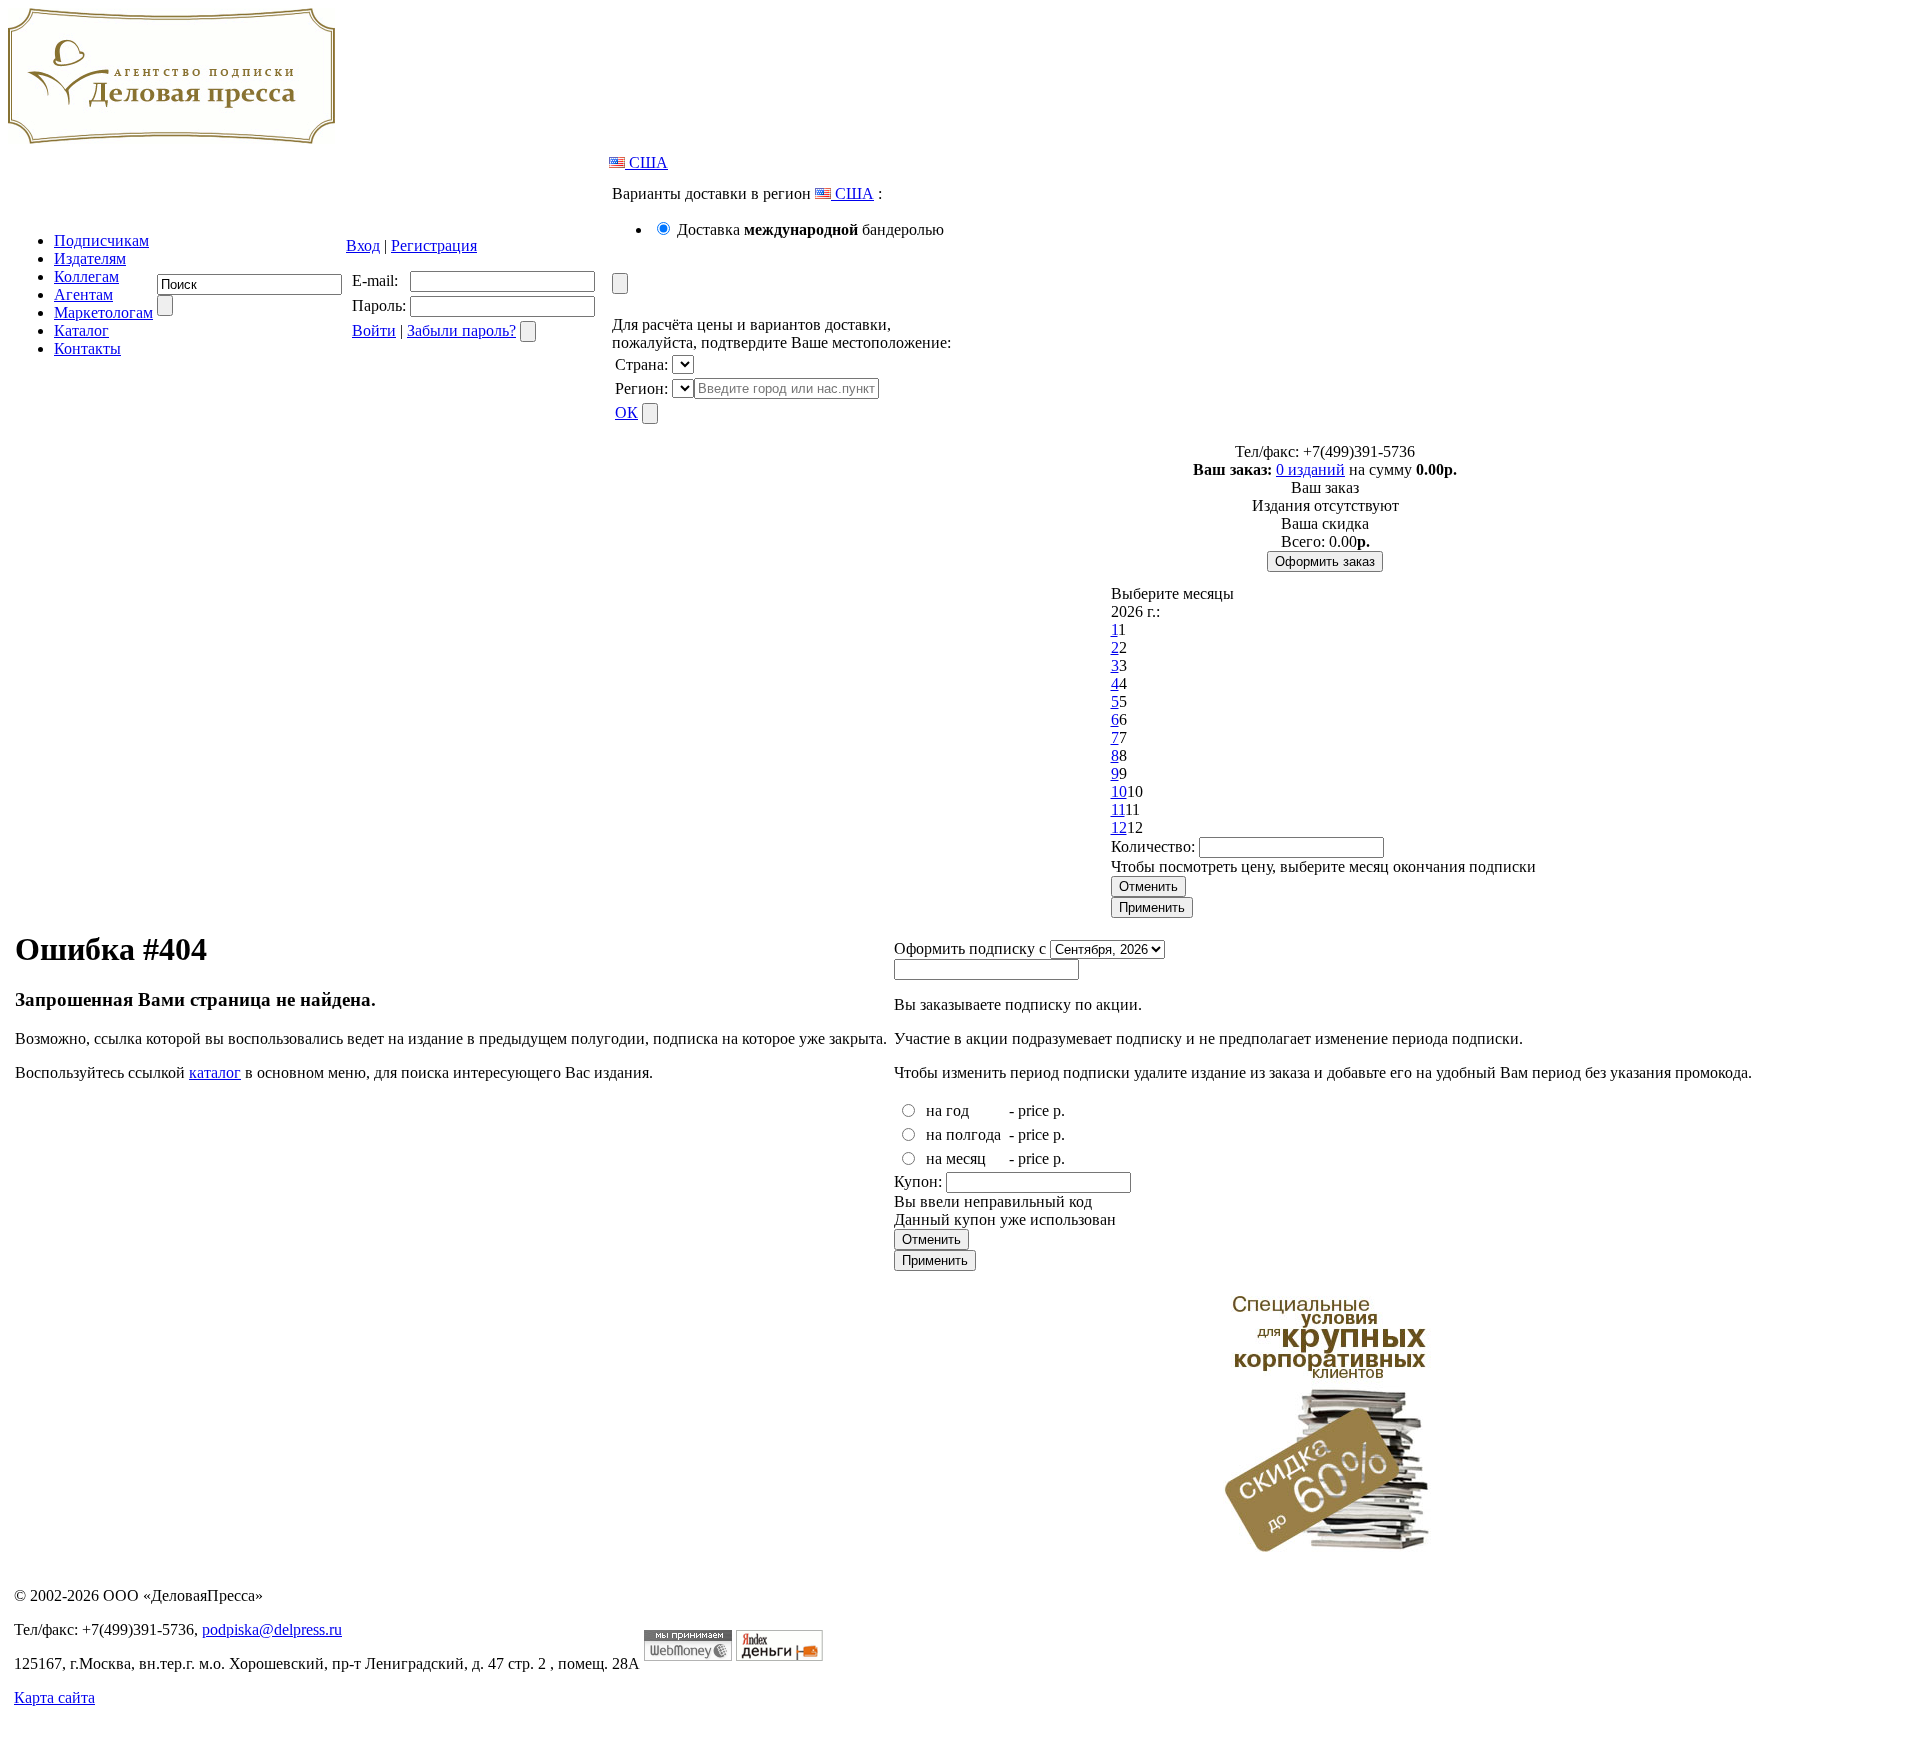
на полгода (963, 1134)
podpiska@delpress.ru (272, 1629)
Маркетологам (103, 312)
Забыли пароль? (461, 330)
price (1033, 1110)
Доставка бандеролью (810, 229)
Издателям (90, 258)
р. (1059, 1110)
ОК (626, 412)
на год (947, 1110)
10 (1119, 791)
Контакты (87, 348)
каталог (215, 1072)
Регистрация (434, 245)
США (646, 162)
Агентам (83, 294)
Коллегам (86, 276)
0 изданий (1310, 469)
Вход (363, 245)
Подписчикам (101, 240)
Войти (374, 330)
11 (1118, 809)
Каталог (81, 330)
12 (1119, 827)
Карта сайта (54, 1697)
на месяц (956, 1158)
